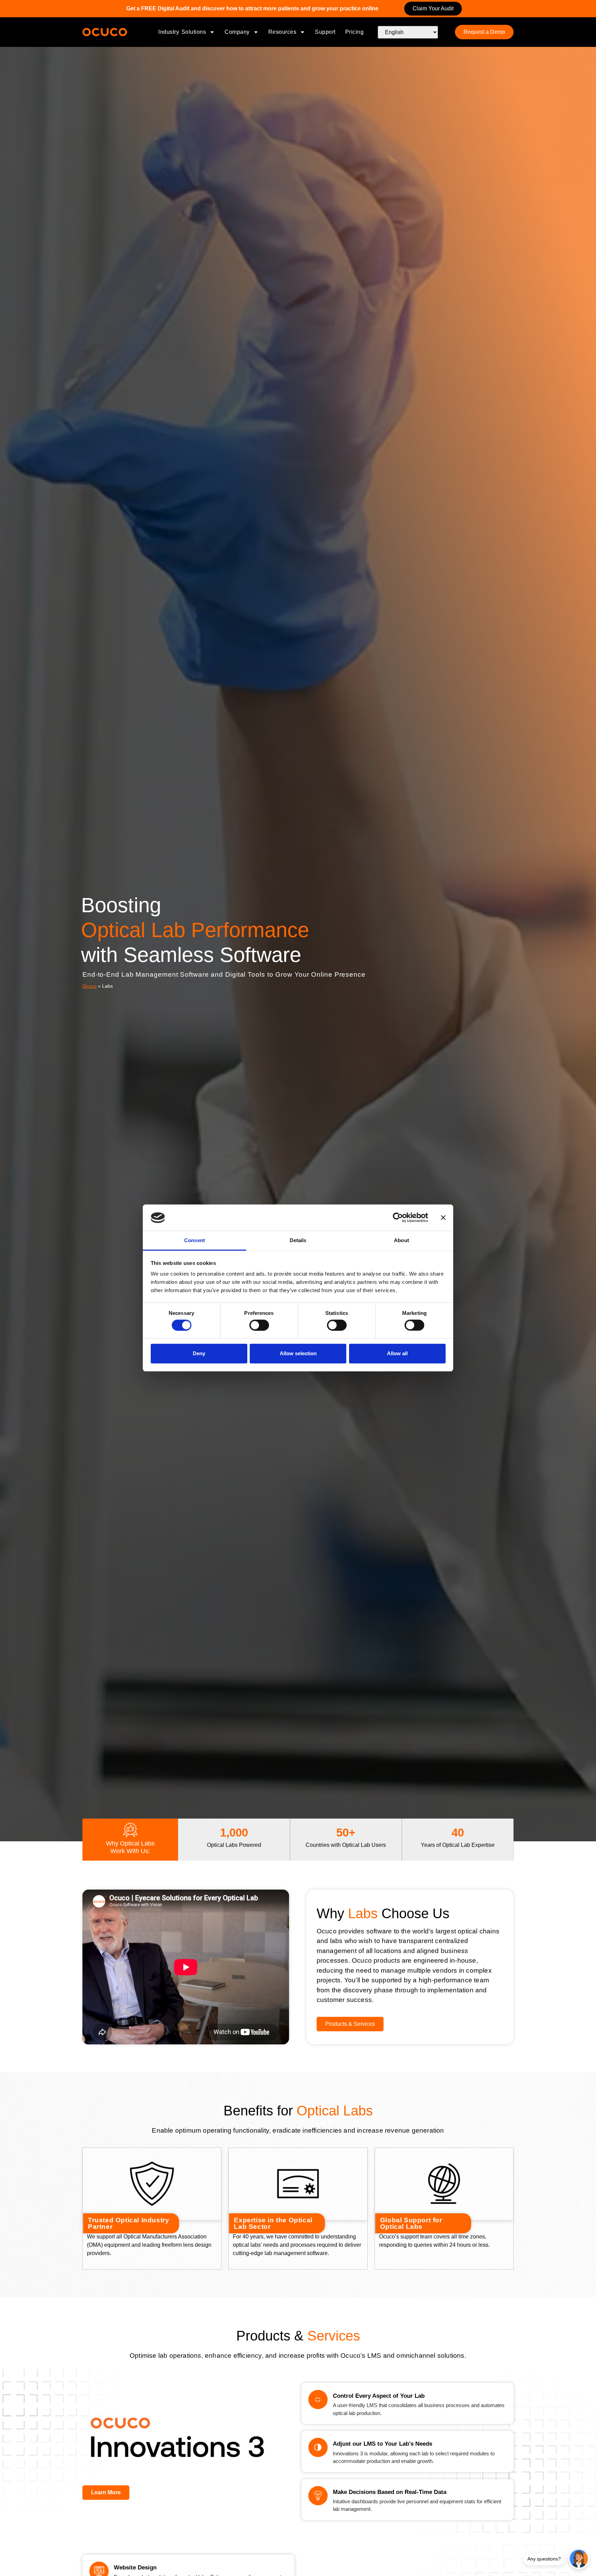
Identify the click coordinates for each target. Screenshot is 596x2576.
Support (325, 32)
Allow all (397, 1353)
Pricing (355, 32)
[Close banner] (443, 1218)
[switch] (259, 1325)
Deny (199, 1353)
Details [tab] (298, 1241)
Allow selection (298, 1353)
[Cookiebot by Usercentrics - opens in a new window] (398, 1218)
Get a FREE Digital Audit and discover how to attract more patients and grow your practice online (252, 8)
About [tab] (401, 1241)
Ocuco (90, 986)
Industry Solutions (182, 32)
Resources (282, 32)
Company (237, 32)
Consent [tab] (195, 1241)
